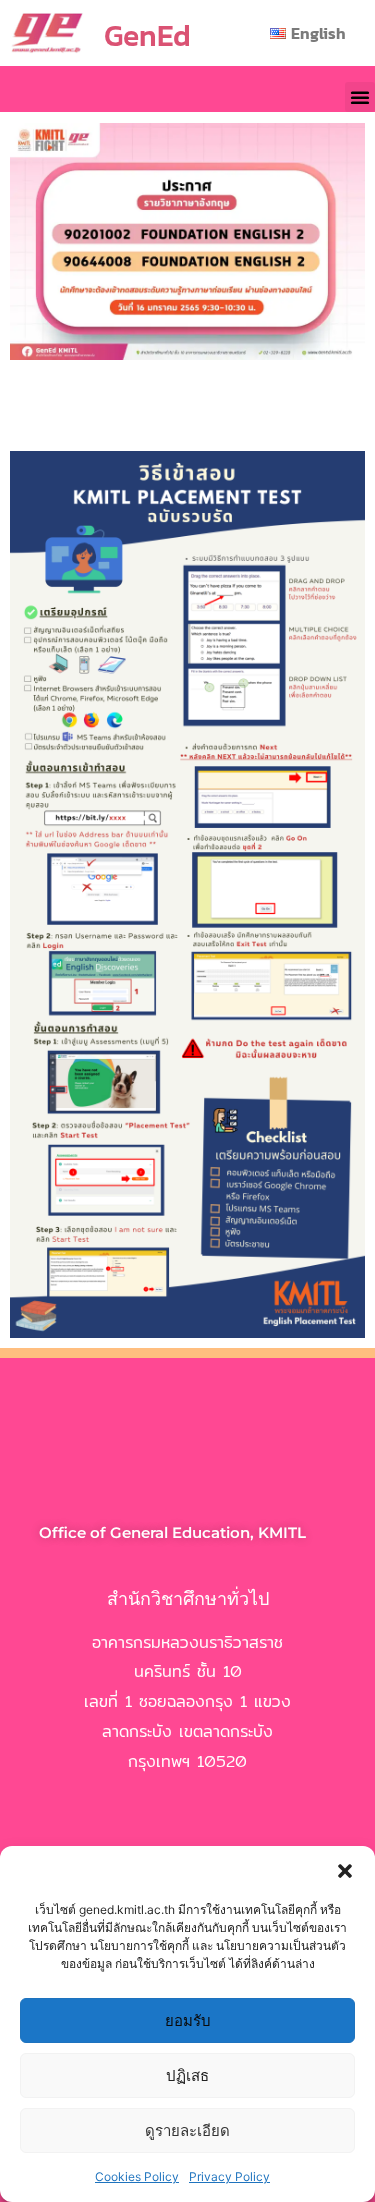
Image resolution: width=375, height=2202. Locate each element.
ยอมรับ (188, 2020)
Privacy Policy (229, 2176)
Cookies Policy (137, 2176)
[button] (345, 1871)
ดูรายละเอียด (187, 2130)
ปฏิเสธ (187, 2075)
